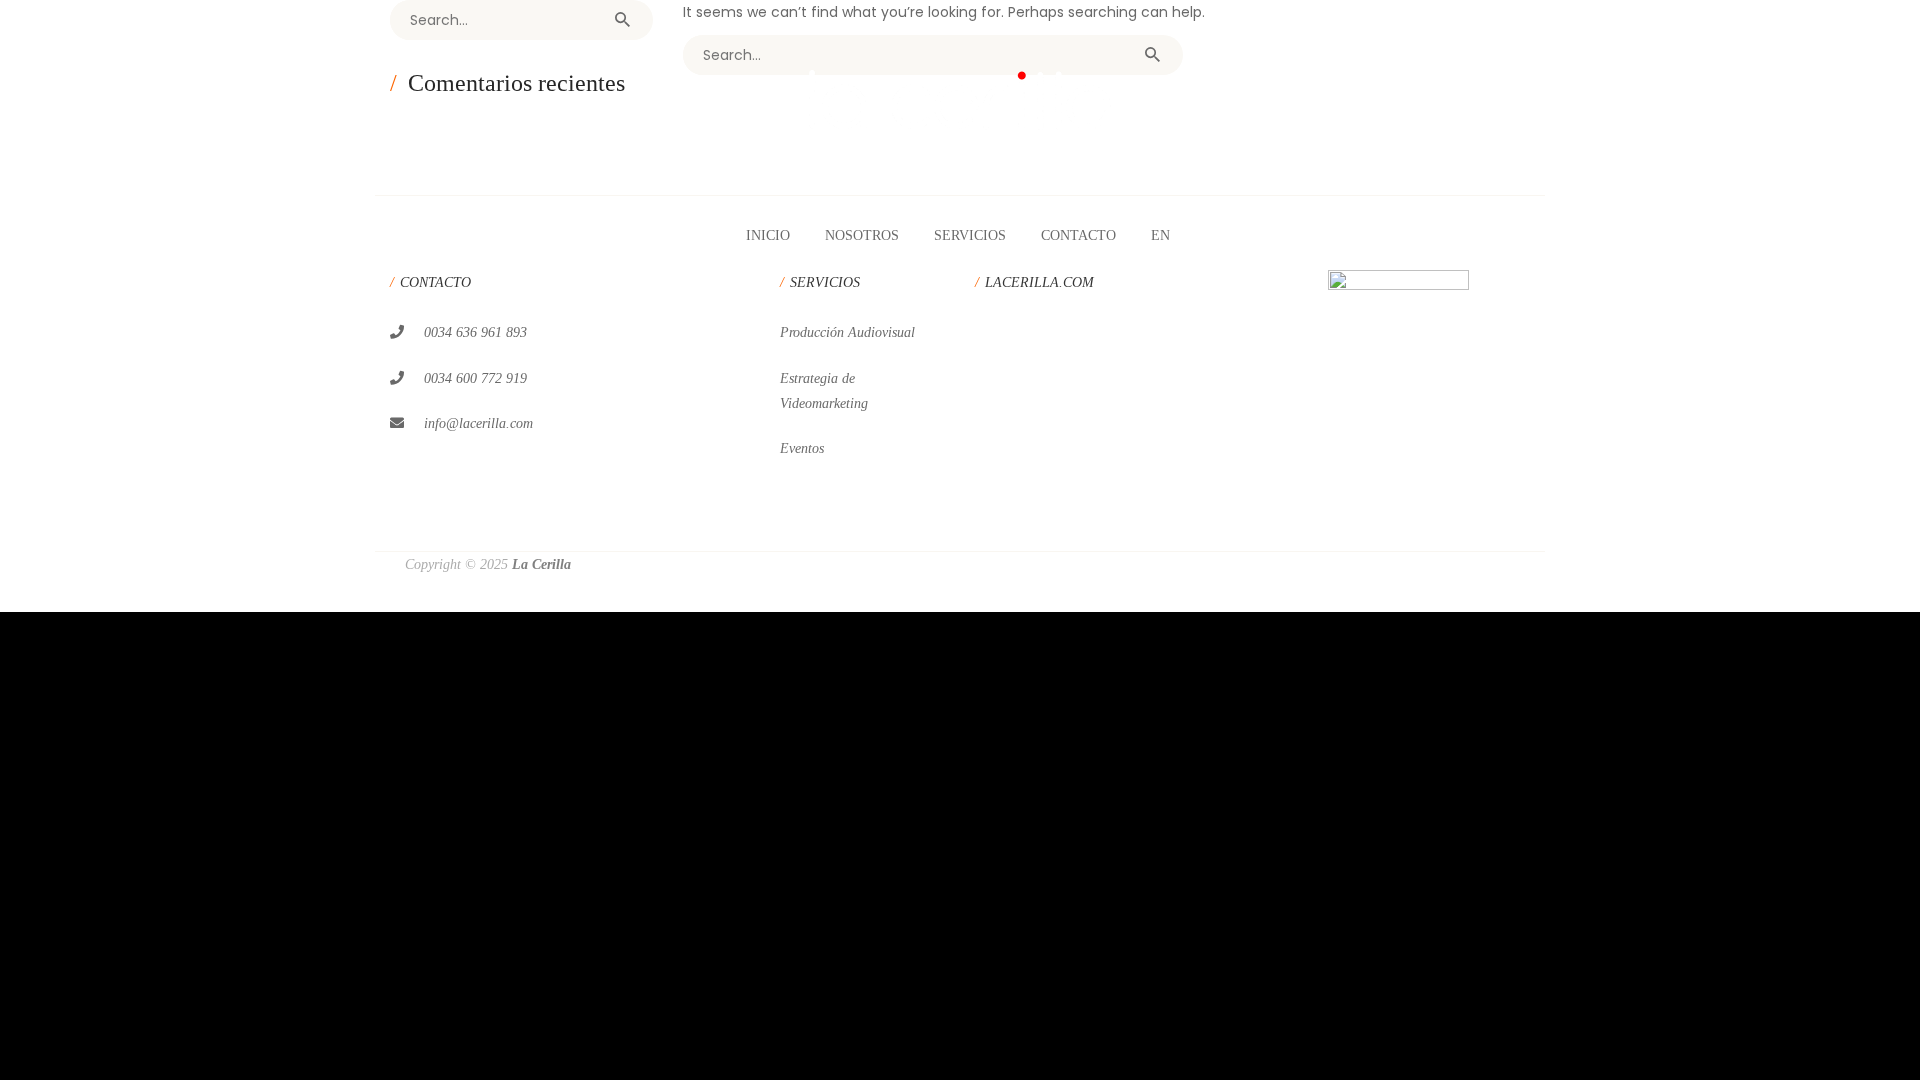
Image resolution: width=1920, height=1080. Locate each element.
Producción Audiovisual (847, 332)
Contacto (1078, 235)
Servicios (970, 235)
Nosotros (862, 235)
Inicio (768, 235)
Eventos (802, 448)
